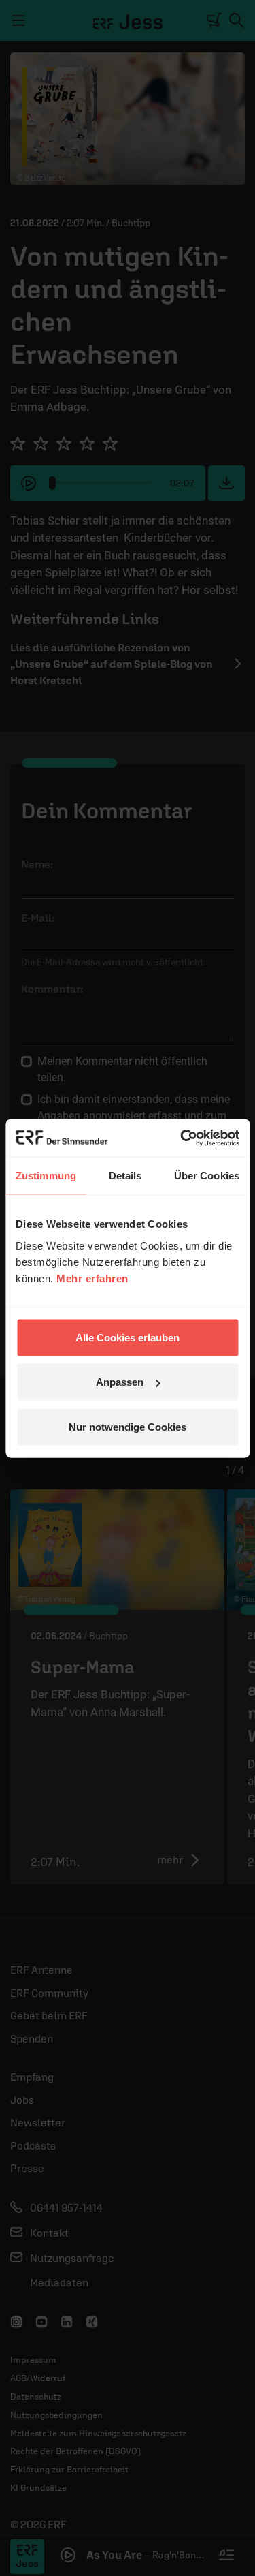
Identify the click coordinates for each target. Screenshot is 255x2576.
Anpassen (120, 1382)
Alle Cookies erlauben (128, 1337)
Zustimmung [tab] (46, 1176)
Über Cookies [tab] (207, 1176)
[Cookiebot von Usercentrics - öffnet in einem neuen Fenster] (182, 1138)
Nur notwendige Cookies (128, 1426)
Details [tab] (125, 1176)
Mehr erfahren (92, 1278)
